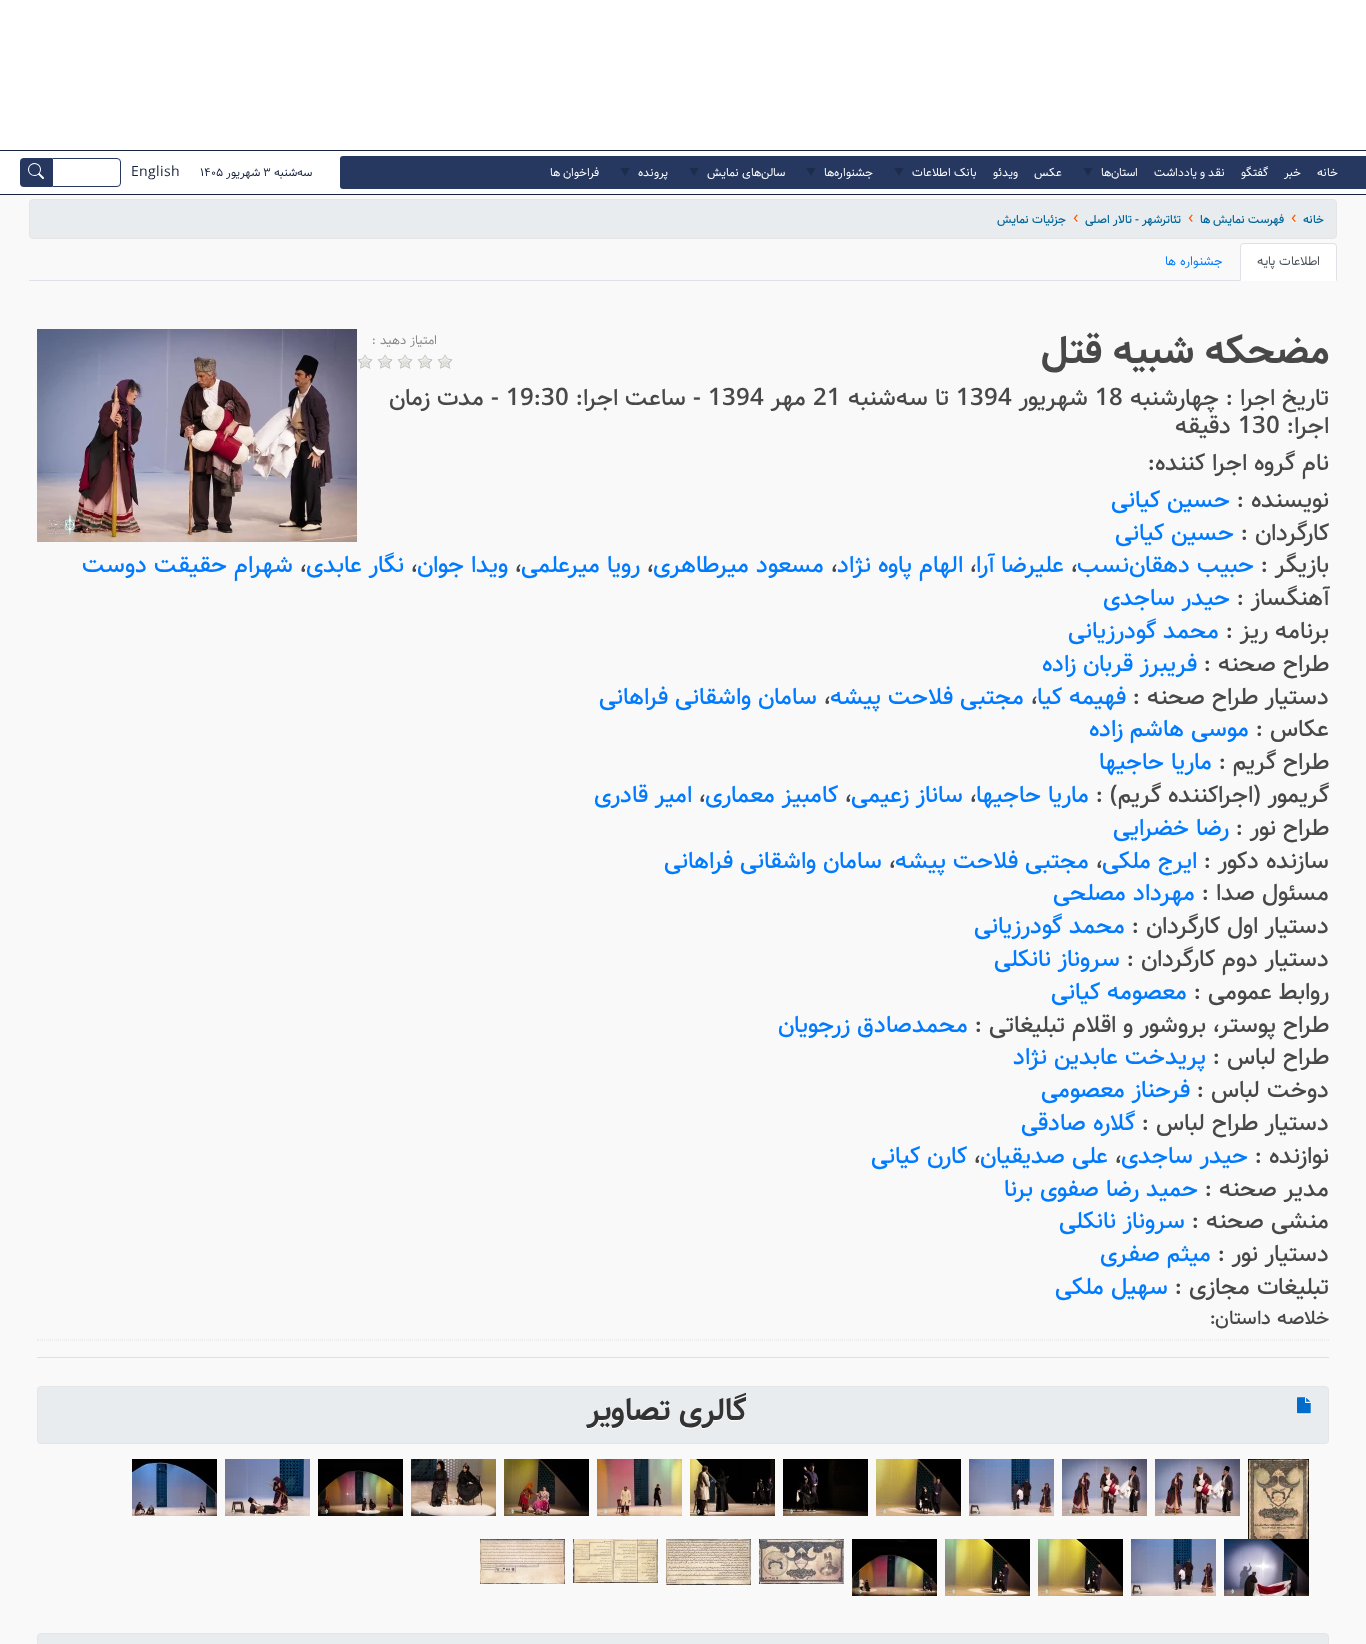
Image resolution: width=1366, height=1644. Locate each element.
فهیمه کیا (1081, 697)
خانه (1313, 219)
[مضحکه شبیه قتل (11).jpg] (732, 1487)
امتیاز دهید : (404, 341)
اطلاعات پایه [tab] (1288, 261)
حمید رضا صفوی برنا (1101, 1189)
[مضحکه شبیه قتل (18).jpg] (1266, 1567)
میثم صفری (1155, 1254)
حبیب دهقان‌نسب (1165, 565)
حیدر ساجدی (1166, 598)
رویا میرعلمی (580, 565)
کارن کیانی (919, 1156)
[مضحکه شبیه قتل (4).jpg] (1011, 1487)
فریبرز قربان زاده (1119, 664)
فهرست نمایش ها (1242, 219)
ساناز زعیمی (907, 795)
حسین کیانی (1170, 500)
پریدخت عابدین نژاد (1109, 1057)
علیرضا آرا (1020, 565)
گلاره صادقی (1078, 1123)
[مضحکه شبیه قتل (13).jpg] (546, 1487)
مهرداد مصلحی (1124, 893)
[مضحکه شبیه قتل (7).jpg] (987, 1567)
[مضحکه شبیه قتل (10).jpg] (825, 1487)
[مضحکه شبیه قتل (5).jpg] (1173, 1567)
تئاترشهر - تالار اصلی (1133, 219)
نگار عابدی (355, 565)
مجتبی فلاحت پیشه (927, 697)
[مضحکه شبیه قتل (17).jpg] (174, 1487)
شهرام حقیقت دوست (187, 565)
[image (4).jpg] (708, 1562)
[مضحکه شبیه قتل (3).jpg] (1104, 1487)
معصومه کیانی (1119, 992)
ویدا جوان (462, 565)
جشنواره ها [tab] (1194, 261)
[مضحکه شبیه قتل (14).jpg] (453, 1487)
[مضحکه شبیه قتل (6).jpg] (1080, 1567)
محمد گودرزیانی (1143, 631)
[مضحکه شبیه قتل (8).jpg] (894, 1567)
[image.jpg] (801, 1561)
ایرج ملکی (1149, 861)
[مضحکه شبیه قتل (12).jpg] (639, 1487)
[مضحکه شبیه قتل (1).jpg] (1278, 1501)
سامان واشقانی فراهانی (708, 697)
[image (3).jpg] (615, 1561)
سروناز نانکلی (1057, 959)
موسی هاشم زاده (1169, 729)
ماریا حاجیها (1155, 762)
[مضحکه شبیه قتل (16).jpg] (267, 1487)
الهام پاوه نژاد (900, 565)
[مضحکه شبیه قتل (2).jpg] (1197, 1487)
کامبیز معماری (771, 795)
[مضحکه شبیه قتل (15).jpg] (360, 1487)
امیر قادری (643, 795)
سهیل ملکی (1111, 1287)
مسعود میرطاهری (738, 565)
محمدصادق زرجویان (873, 1025)
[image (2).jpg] (522, 1561)
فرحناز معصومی (1115, 1090)
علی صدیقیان (1044, 1156)
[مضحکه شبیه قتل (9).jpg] (918, 1487)
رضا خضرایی (1171, 828)
